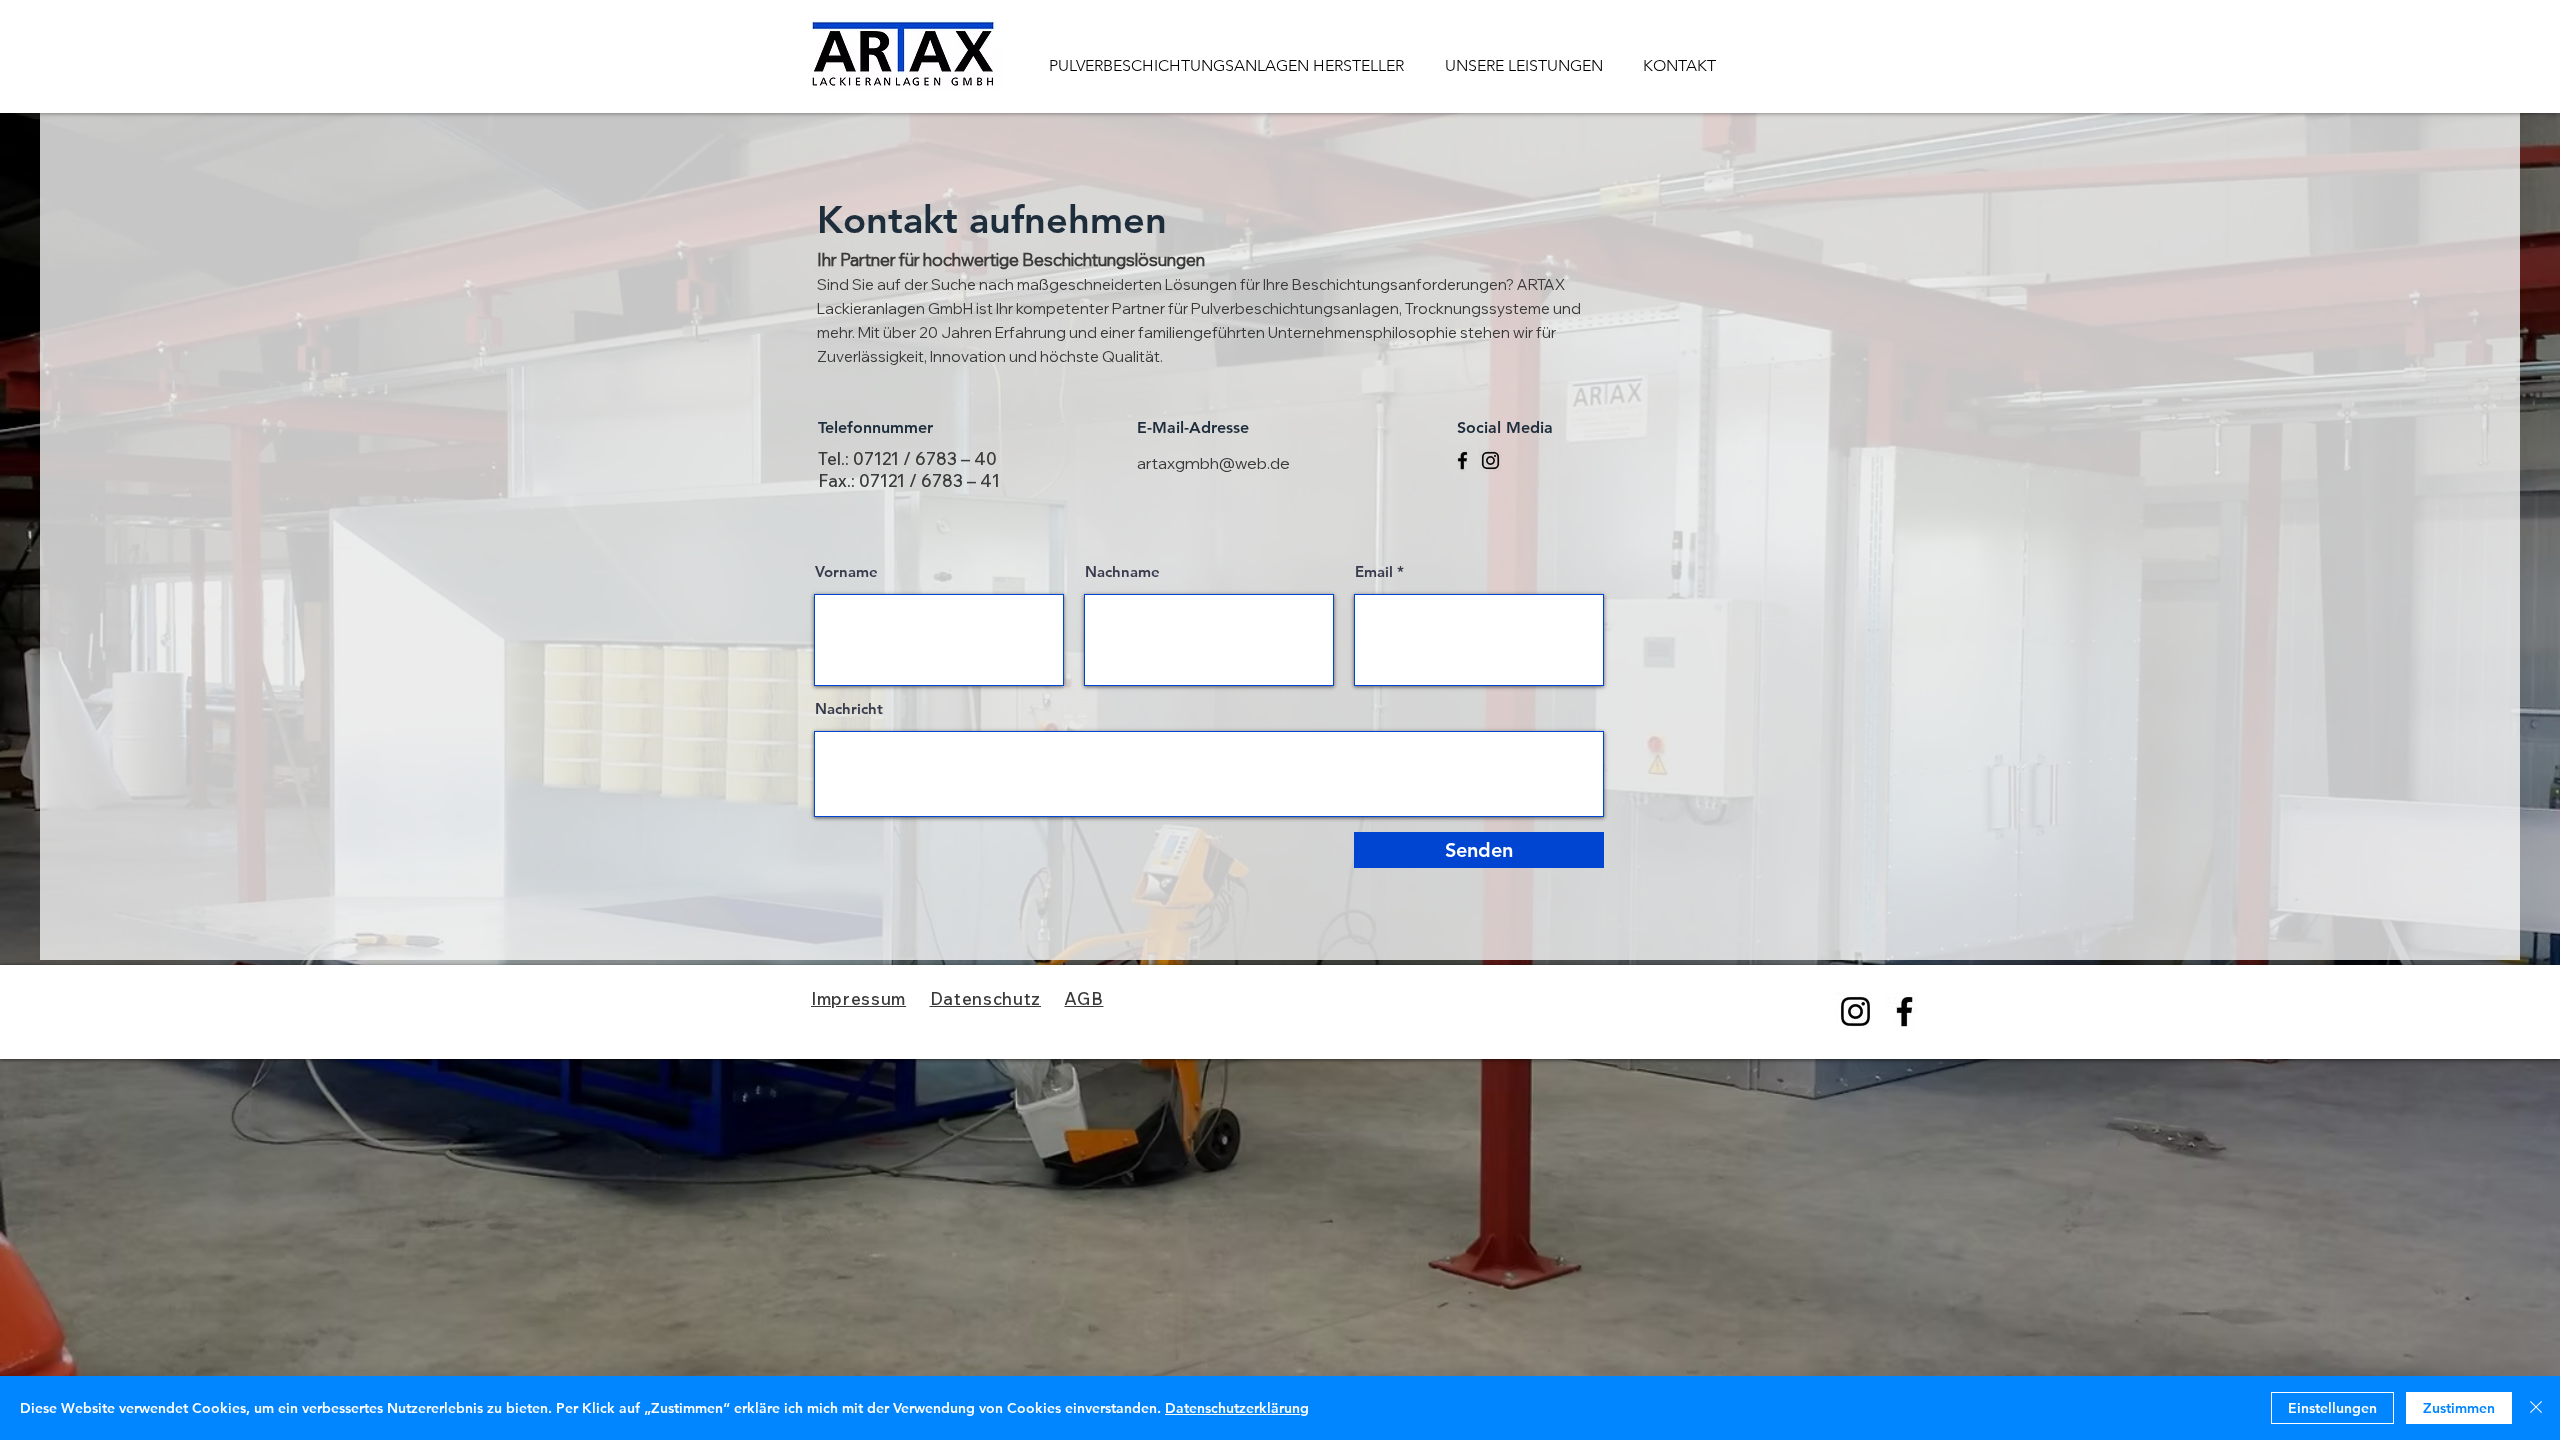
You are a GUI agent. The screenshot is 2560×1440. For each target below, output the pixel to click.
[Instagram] (1490, 460)
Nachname (1122, 571)
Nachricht (849, 708)
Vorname (846, 571)
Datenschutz (985, 998)
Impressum (858, 998)
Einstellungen (2332, 1408)
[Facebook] (1462, 460)
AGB (1083, 998)
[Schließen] (2536, 1408)
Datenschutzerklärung (1237, 1408)
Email (1374, 571)
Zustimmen (2459, 1408)
